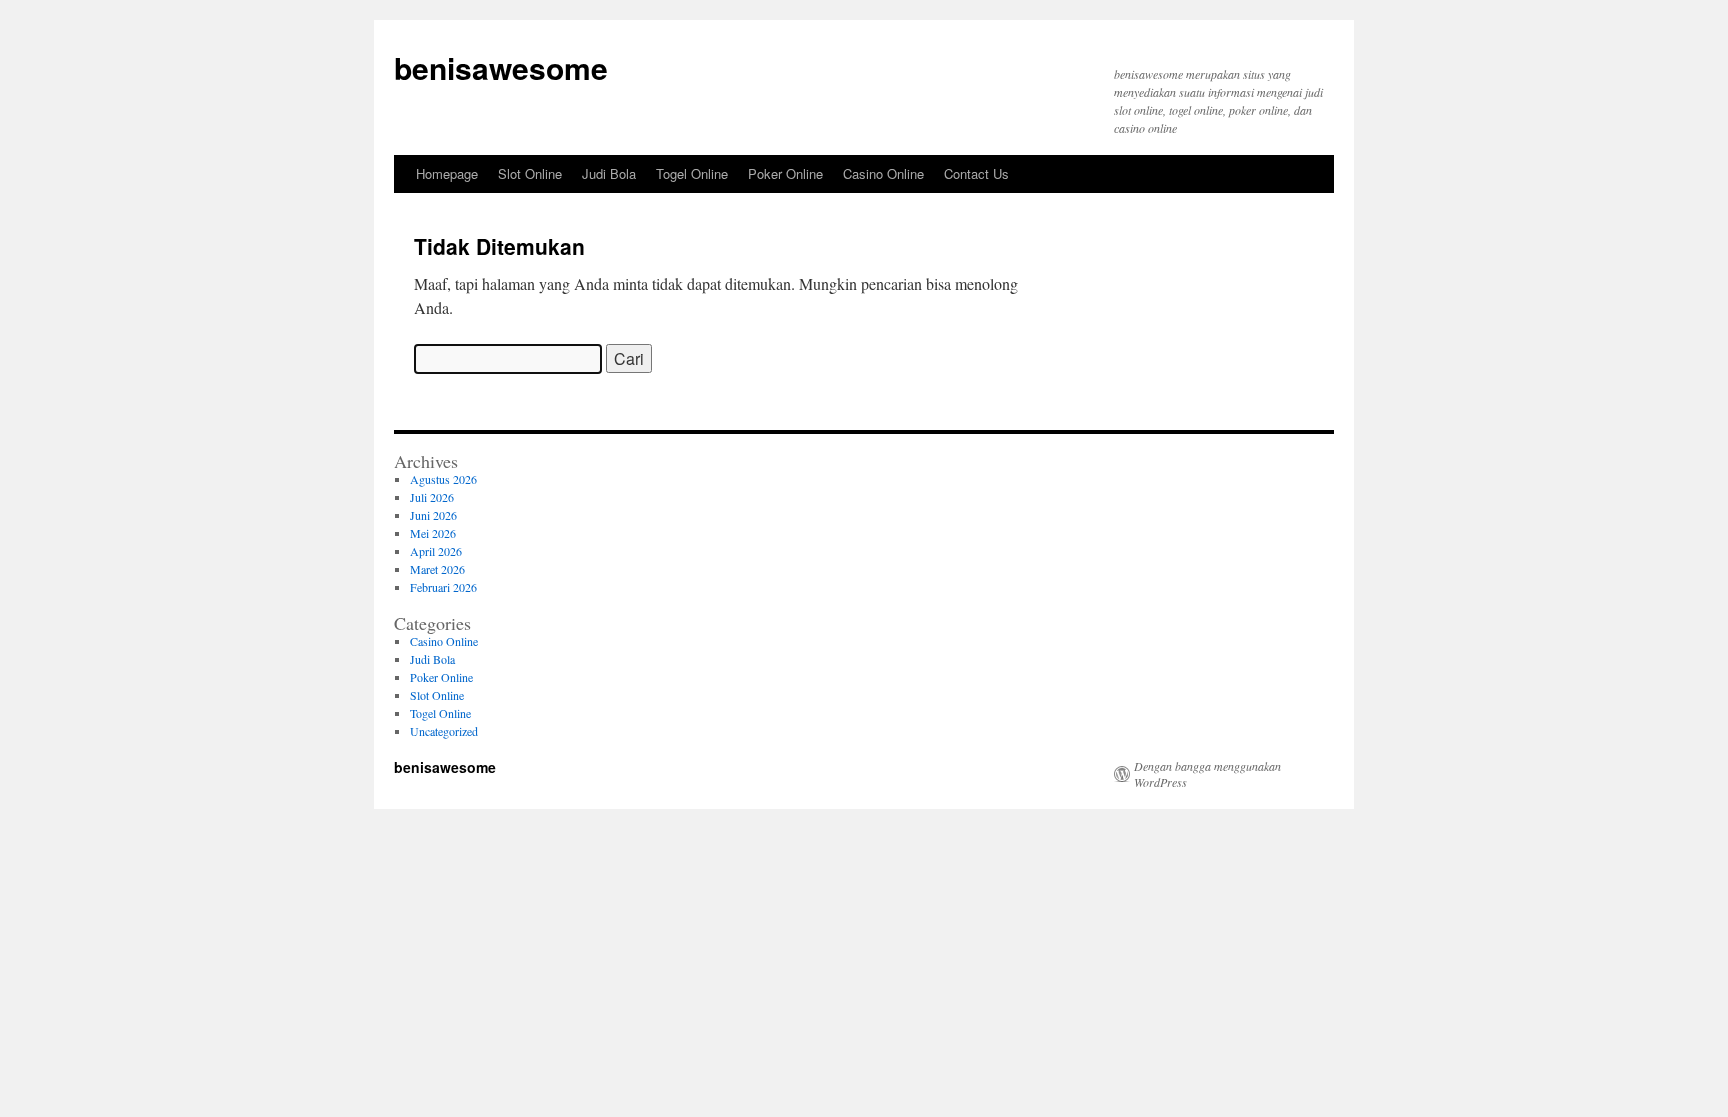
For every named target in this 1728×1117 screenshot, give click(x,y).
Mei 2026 (433, 533)
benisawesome (501, 67)
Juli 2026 (432, 497)
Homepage (447, 173)
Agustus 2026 (443, 479)
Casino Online (883, 173)
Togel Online (692, 173)
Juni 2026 (433, 515)
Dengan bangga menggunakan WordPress (1207, 774)
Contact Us (976, 173)
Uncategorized (444, 731)
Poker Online (785, 173)
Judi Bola (609, 173)
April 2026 (436, 551)
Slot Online (530, 173)
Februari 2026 (443, 587)
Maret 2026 (437, 569)
